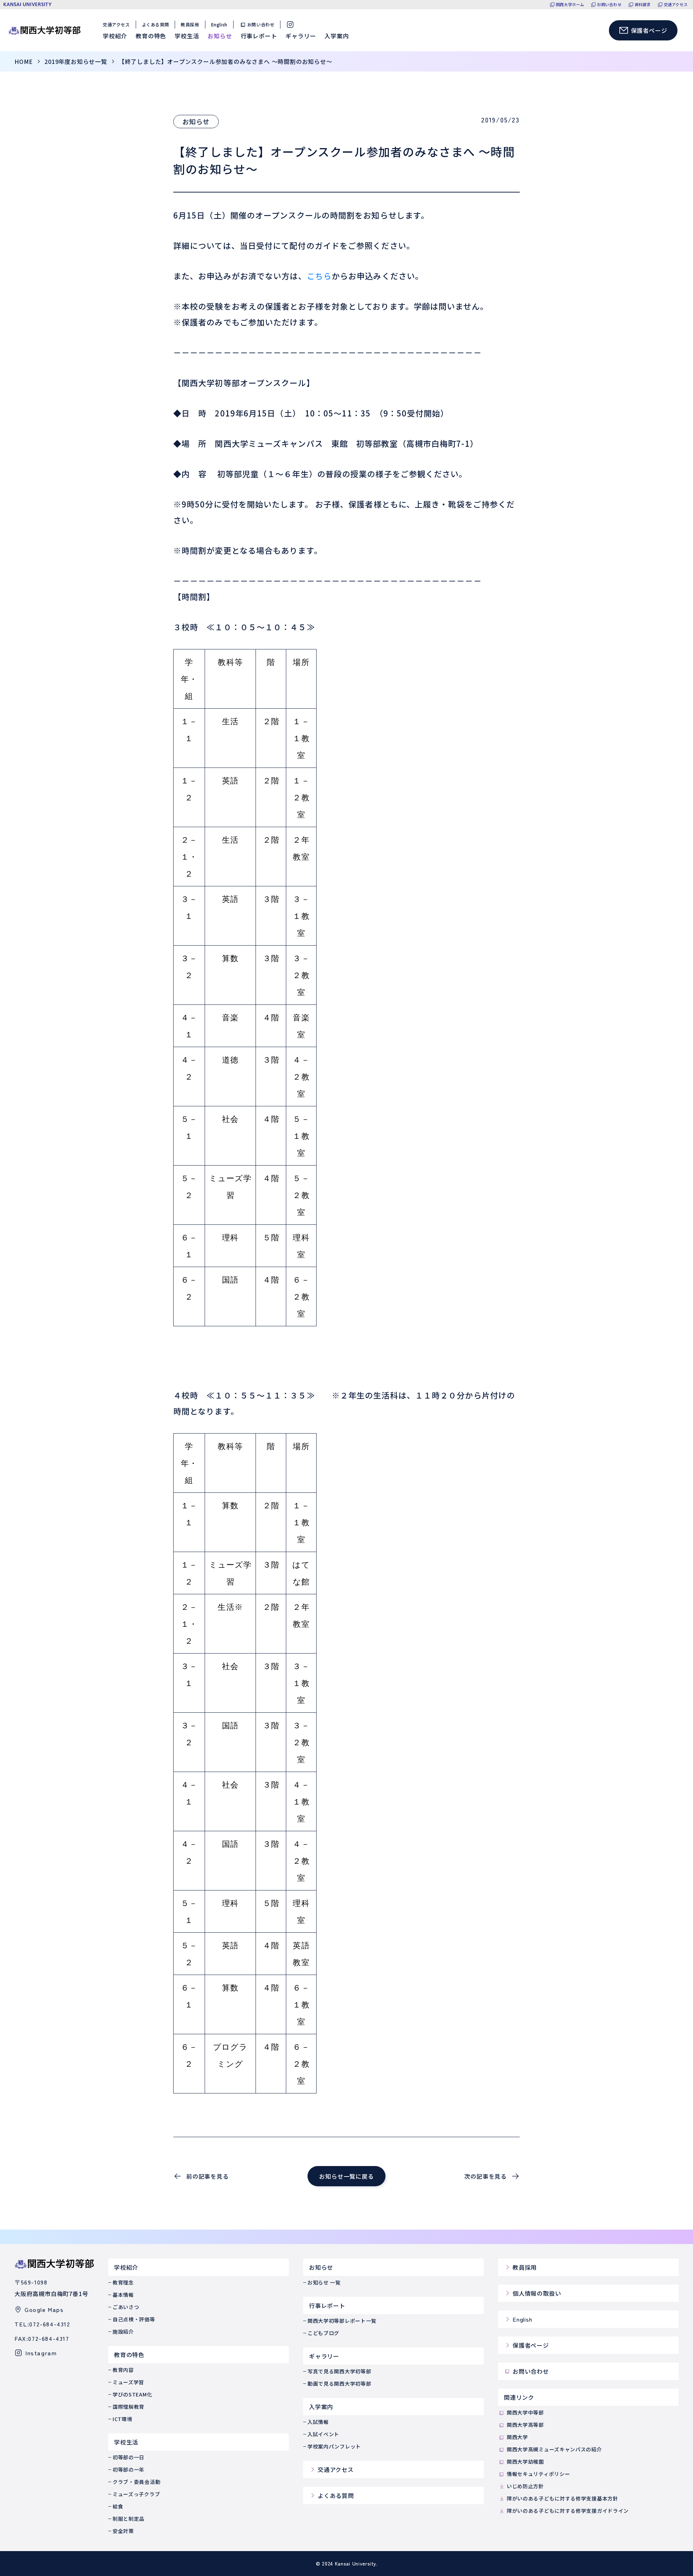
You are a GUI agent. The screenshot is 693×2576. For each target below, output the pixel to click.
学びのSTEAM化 (132, 2394)
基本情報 (123, 2295)
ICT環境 (123, 2419)
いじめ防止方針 (525, 2486)
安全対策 (123, 2531)
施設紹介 (123, 2331)
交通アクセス (676, 5)
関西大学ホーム (570, 5)
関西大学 (517, 2437)
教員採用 (190, 24)
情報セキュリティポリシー (538, 2474)
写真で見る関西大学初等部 (339, 2371)
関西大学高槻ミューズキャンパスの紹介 (554, 2449)
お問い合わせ (609, 5)
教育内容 (123, 2370)
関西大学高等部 (525, 2425)
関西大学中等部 (525, 2412)
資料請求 (643, 5)
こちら (319, 276)
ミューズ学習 (128, 2382)
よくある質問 (156, 24)
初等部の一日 (128, 2457)
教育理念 (123, 2282)
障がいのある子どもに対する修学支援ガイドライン (568, 2511)
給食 (118, 2506)
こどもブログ (323, 2333)
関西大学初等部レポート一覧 (342, 2321)
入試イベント (323, 2434)
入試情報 (318, 2422)
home (24, 61)
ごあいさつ (126, 2307)
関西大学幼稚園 (525, 2462)
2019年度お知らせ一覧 (76, 61)
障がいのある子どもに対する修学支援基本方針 (563, 2498)
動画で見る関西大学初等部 (339, 2383)
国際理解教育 (128, 2407)
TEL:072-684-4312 (42, 2324)
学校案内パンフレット (334, 2446)
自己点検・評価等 (134, 2319)
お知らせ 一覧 (324, 2282)
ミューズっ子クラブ (136, 2494)
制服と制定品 (128, 2519)
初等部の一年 (128, 2469)
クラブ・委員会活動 (136, 2482)
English (219, 24)
